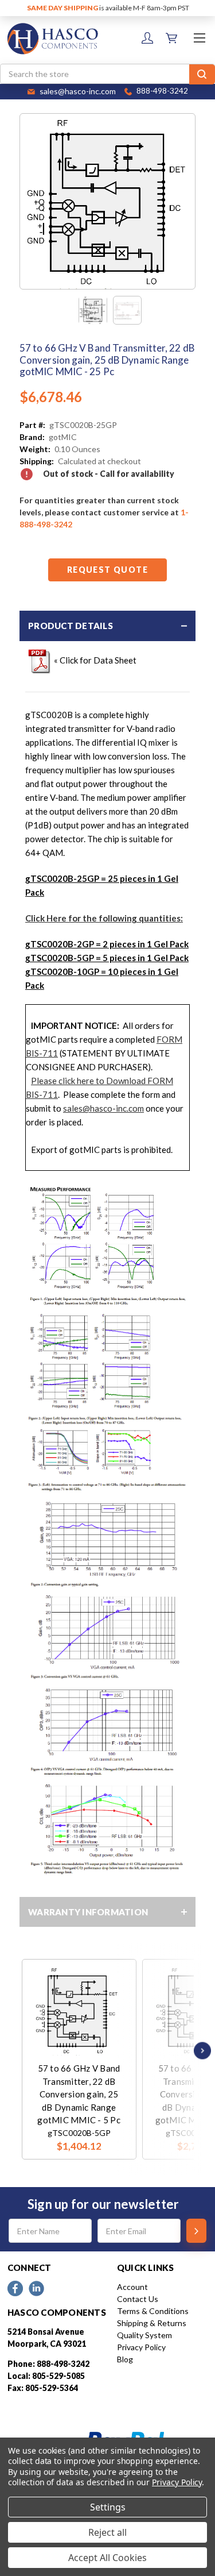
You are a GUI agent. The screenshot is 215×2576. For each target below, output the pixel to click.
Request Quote (107, 570)
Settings (108, 2507)
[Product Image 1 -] (93, 310)
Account (132, 2287)
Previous (25, 2051)
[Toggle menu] (199, 38)
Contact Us (138, 2299)
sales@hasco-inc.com (103, 1108)
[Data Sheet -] (127, 310)
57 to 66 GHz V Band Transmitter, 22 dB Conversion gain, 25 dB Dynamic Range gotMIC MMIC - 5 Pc (79, 2094)
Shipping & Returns (152, 2323)
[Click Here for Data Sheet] (40, 660)
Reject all (107, 2532)
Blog (125, 2359)
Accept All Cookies (107, 2558)
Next (200, 2051)
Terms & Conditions (153, 2311)
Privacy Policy (141, 2347)
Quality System (144, 2335)
